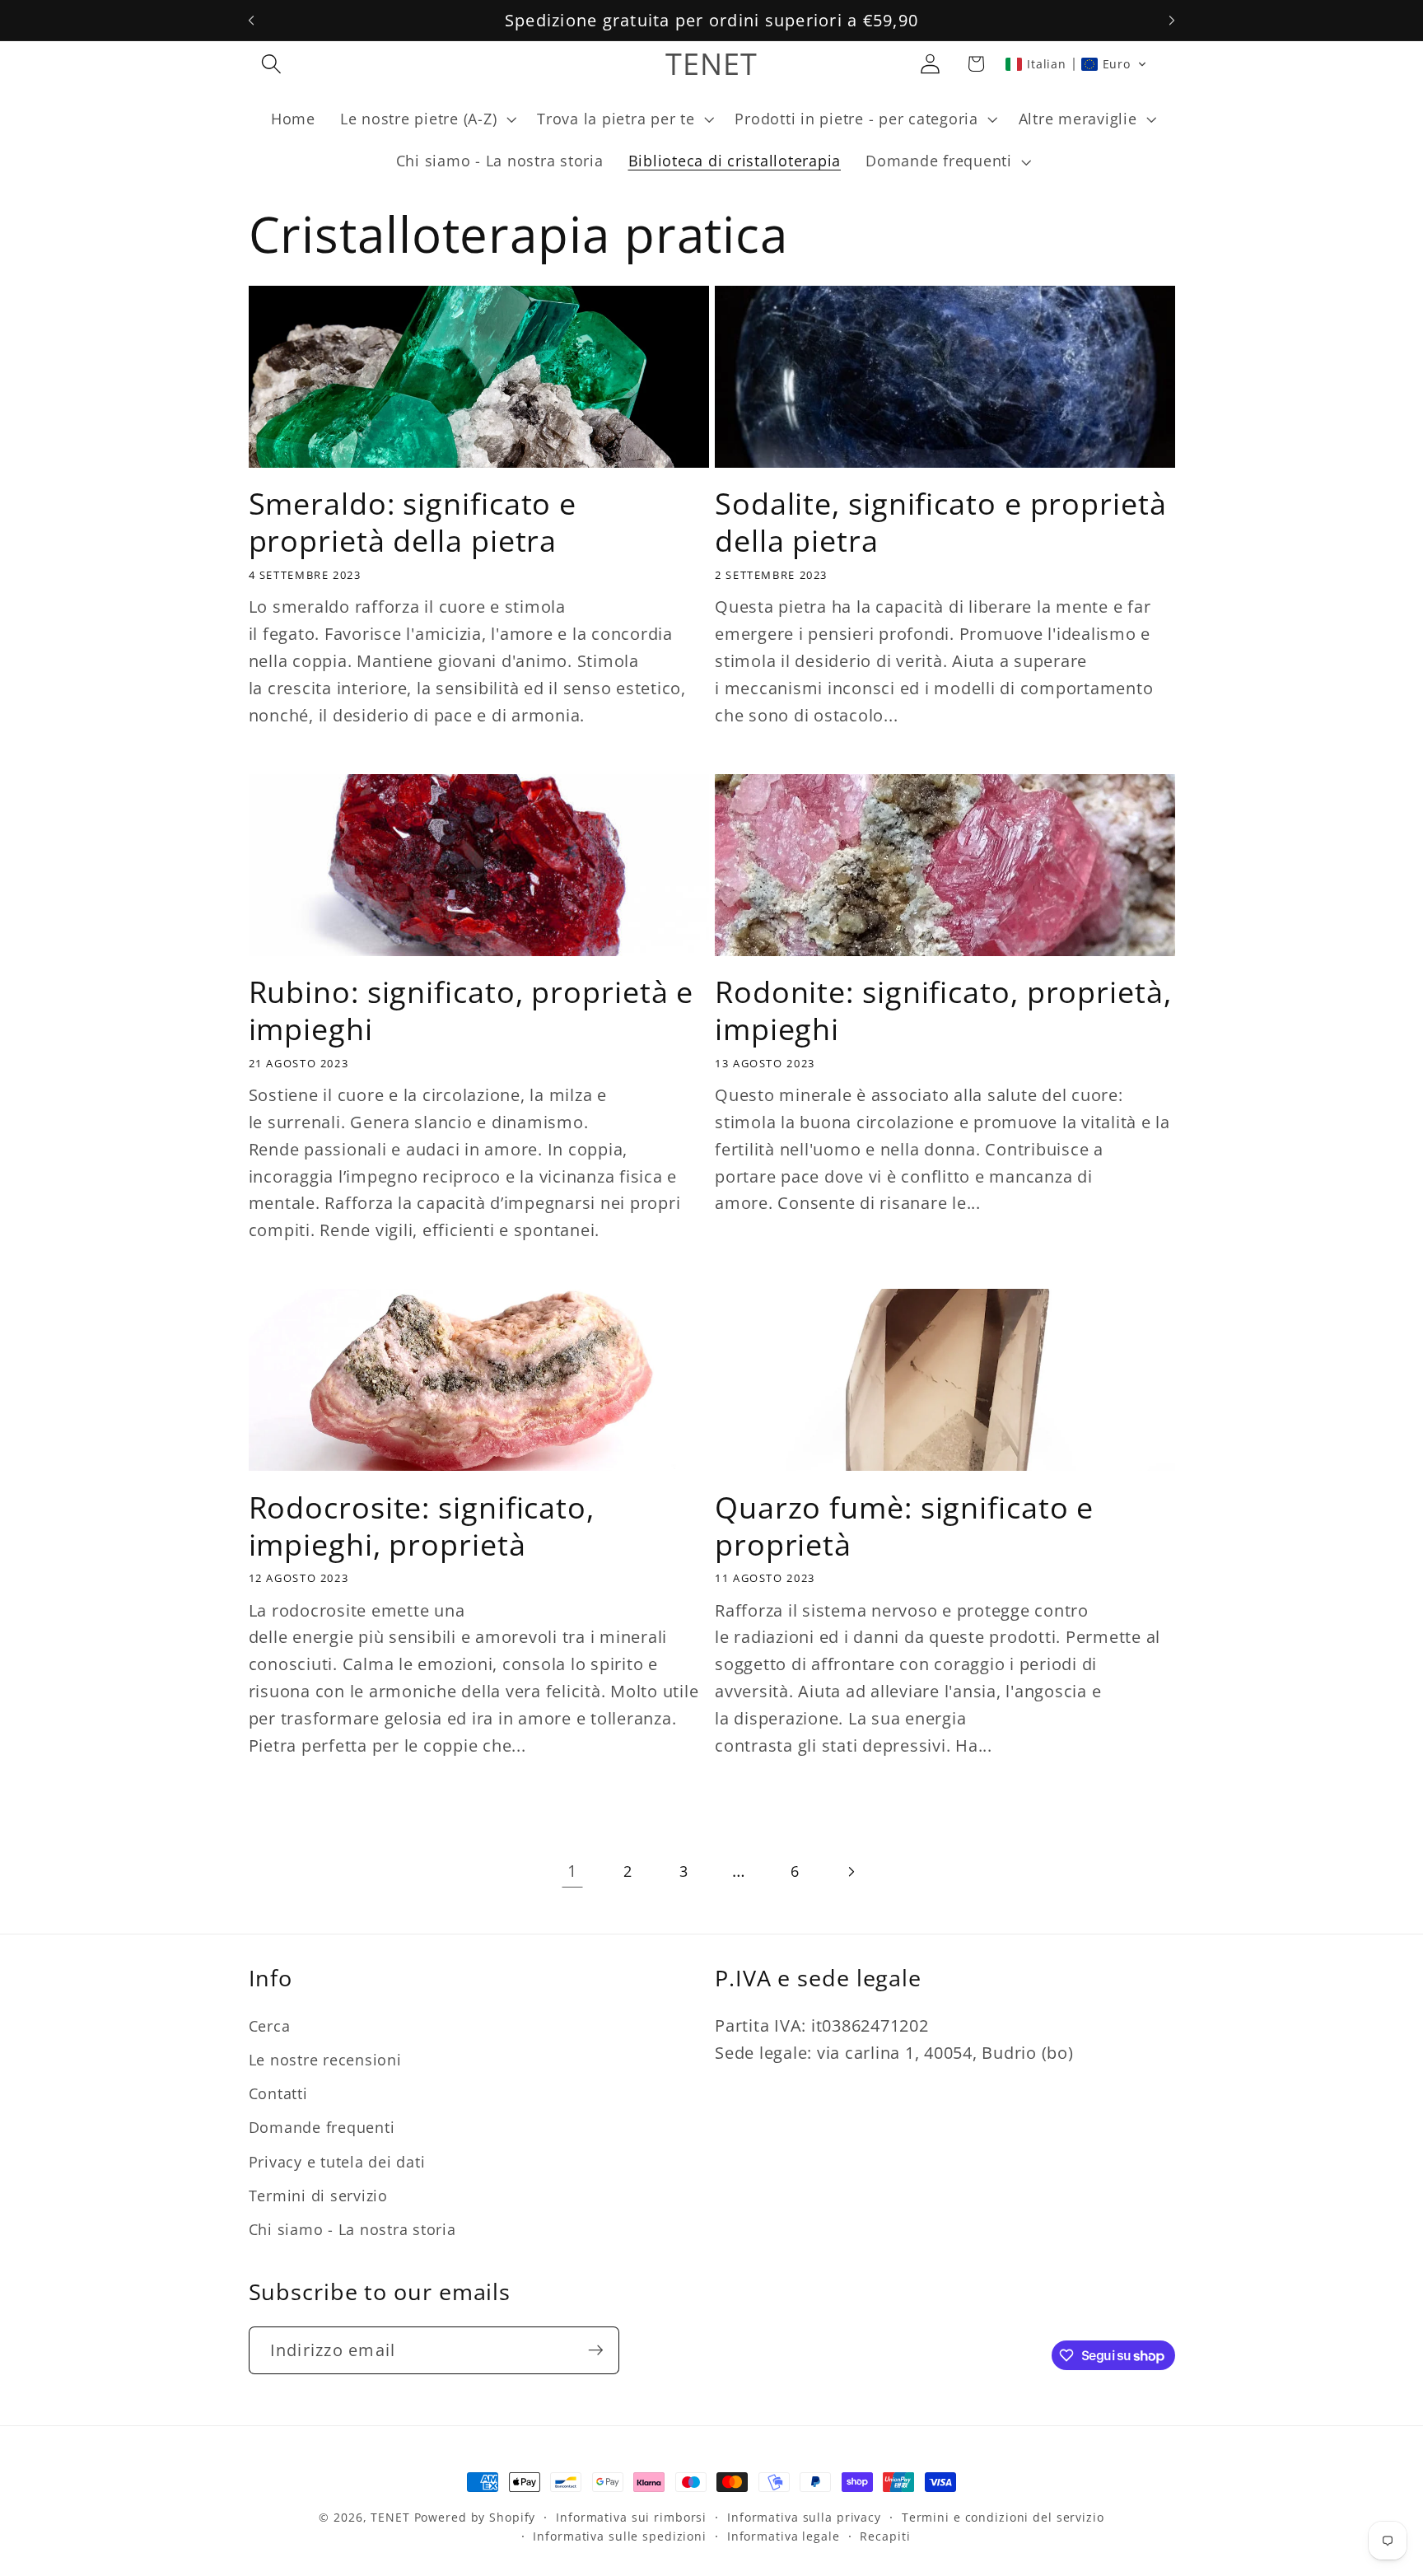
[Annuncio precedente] (251, 21)
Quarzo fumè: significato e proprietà (904, 1526)
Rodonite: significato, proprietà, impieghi (943, 1010)
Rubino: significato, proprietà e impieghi (471, 1010)
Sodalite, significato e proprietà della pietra (941, 522)
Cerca (270, 2026)
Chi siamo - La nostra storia (352, 2229)
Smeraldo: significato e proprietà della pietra (413, 522)
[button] (271, 64)
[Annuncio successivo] (1172, 21)
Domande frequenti (322, 2128)
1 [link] (572, 1871)
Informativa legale (784, 2537)
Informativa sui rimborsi (631, 2517)
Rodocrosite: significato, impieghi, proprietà (422, 1526)
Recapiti (885, 2537)
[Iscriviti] (596, 2350)
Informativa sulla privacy (804, 2517)
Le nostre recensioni (325, 2060)
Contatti (278, 2094)
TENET (390, 2517)
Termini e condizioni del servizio (1003, 2517)
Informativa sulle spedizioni (620, 2537)
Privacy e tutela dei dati (337, 2162)
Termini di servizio (318, 2196)
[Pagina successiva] (850, 1871)
